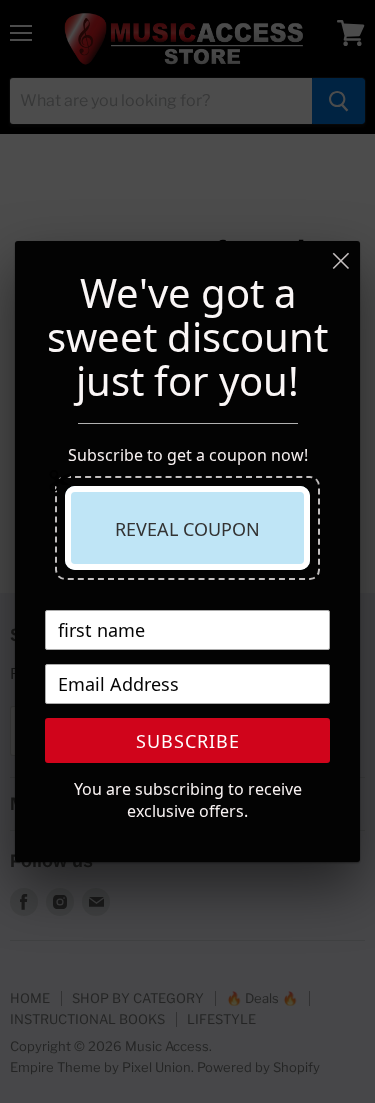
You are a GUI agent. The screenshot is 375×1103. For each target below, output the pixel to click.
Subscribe (188, 741)
